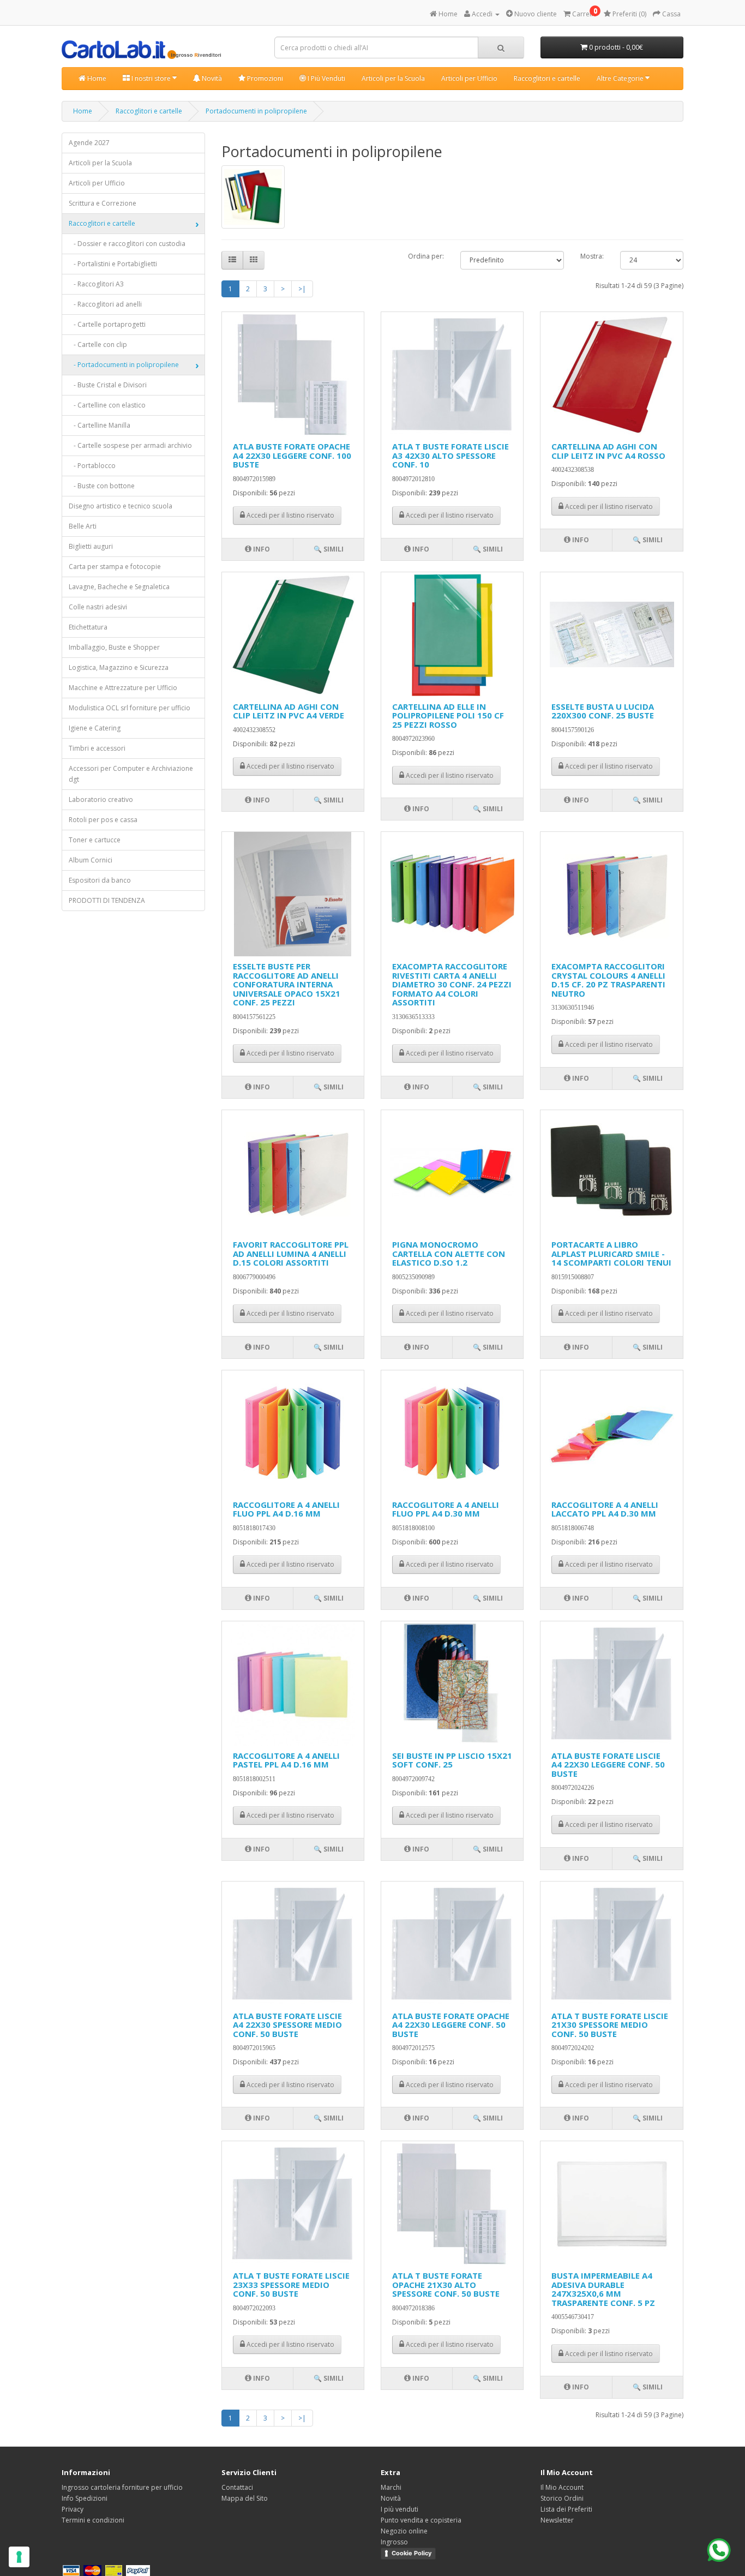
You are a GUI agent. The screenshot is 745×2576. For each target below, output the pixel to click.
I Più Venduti (326, 78)
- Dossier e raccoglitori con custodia (127, 244)
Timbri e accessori (97, 748)
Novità (211, 78)
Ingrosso (394, 2542)
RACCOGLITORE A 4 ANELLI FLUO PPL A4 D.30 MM (446, 1509)
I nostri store (151, 78)
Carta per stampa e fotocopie (115, 567)
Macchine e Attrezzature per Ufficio (123, 688)
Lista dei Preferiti (566, 2509)
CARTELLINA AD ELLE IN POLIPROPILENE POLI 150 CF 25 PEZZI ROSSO (448, 715)
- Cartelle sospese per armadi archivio (130, 445)
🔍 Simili (329, 549)
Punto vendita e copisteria (421, 2520)
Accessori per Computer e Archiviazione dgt (131, 774)
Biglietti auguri (91, 546)
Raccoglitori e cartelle (547, 78)
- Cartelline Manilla (100, 425)
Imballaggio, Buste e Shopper (114, 647)
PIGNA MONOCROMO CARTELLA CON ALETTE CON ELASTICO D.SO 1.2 (449, 1253)
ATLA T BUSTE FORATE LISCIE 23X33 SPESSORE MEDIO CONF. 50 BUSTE (291, 2284)
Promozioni (264, 78)
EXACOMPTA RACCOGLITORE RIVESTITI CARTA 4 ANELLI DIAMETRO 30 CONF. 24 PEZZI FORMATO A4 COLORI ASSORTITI (452, 984)
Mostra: (592, 256)
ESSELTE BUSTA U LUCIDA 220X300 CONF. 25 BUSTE (603, 711)
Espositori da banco (100, 880)
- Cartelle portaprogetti (107, 324)
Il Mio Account (562, 2487)
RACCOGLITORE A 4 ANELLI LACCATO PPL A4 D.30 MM (605, 1509)
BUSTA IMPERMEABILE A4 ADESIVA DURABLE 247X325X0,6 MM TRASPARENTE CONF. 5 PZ (603, 2289)
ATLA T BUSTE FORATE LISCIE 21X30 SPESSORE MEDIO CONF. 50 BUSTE (610, 2025)
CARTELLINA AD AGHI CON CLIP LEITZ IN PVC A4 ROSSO (608, 451)
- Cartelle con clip (98, 345)
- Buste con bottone (102, 486)
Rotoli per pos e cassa (103, 820)
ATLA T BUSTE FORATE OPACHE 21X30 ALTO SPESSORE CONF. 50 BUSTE (446, 2284)
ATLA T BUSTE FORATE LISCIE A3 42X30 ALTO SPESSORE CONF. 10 (450, 455)
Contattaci (237, 2487)
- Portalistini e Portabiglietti (113, 264)
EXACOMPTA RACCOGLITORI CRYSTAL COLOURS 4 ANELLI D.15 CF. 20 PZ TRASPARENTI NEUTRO (608, 980)
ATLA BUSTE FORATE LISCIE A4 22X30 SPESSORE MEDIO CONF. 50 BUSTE (287, 2025)
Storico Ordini (562, 2498)
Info (261, 549)
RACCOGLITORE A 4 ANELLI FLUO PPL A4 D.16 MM (286, 1509)
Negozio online (404, 2531)
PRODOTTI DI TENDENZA (107, 900)
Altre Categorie (621, 78)
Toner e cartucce (95, 840)
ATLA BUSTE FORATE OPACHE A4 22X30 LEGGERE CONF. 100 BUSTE (292, 455)
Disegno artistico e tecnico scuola (121, 506)
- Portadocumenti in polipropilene (124, 365)
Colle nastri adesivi (98, 607)
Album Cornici (91, 860)
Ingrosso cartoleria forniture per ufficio (122, 2487)
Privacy (73, 2509)
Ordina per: (426, 256)
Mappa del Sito (245, 2498)
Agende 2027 (89, 143)
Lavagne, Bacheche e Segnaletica (119, 587)
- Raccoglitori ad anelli (105, 304)
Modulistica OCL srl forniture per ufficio (130, 708)
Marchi (391, 2487)
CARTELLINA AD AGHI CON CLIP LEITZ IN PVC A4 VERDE (289, 711)
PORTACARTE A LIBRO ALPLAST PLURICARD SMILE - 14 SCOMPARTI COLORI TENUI (611, 1253)
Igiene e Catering (95, 728)
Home (96, 78)
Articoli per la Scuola (393, 78)
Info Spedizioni (85, 2498)
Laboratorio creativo (101, 799)
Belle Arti (83, 526)
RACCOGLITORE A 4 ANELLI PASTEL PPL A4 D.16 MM (286, 1760)
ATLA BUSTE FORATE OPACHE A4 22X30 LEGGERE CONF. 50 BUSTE (451, 2025)
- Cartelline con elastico (107, 405)
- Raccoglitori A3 (96, 284)
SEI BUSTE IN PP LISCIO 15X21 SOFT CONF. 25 (452, 1760)
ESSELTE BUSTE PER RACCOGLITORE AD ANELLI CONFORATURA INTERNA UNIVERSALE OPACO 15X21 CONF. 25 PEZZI (287, 984)
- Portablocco (92, 466)
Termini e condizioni (93, 2520)
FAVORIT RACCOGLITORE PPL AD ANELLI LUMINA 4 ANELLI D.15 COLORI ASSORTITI (291, 1253)
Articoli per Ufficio (469, 78)
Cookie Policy (411, 2553)
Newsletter (557, 2520)
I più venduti (399, 2509)
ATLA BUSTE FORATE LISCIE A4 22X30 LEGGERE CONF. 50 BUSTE (608, 1765)
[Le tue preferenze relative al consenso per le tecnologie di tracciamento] (19, 2557)
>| (302, 289)
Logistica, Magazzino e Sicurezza (119, 667)
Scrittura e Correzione (103, 203)
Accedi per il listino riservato (290, 515)
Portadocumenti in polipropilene (256, 111)
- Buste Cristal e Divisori (108, 385)
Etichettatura (88, 627)
